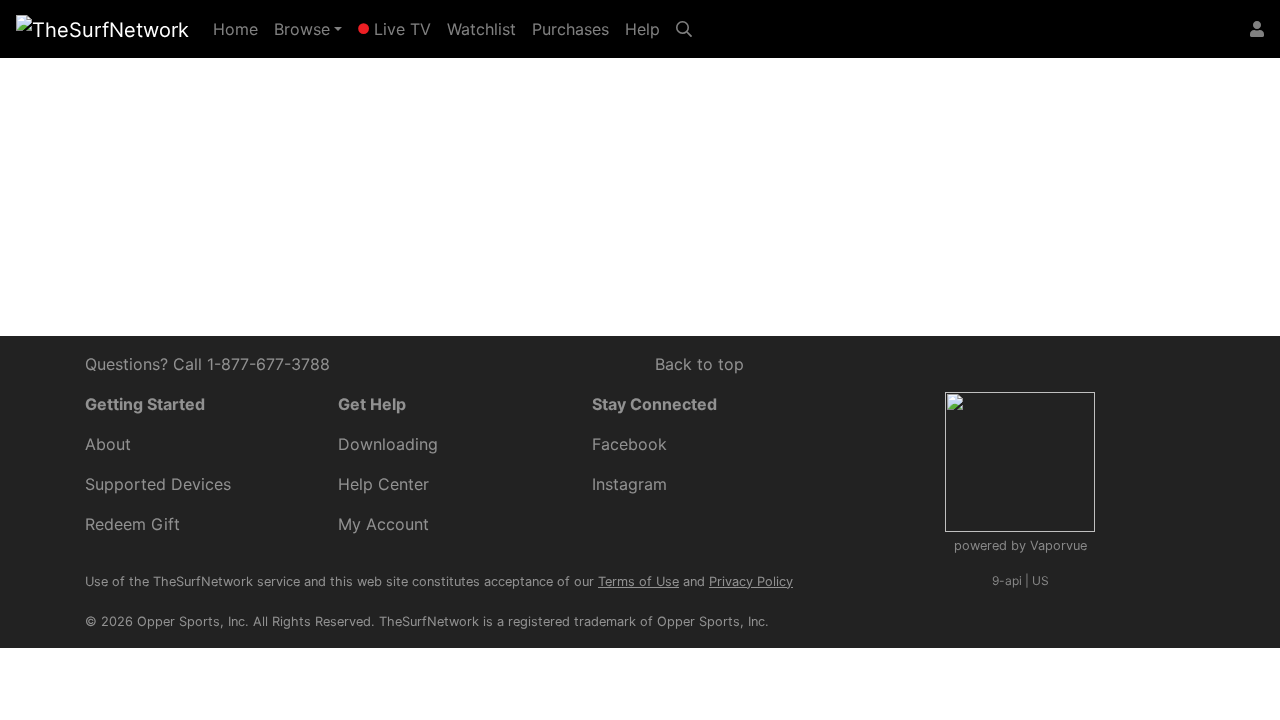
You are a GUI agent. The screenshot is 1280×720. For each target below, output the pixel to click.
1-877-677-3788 (268, 364)
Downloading (388, 444)
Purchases (570, 29)
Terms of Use (638, 581)
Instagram (629, 484)
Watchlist (481, 29)
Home (239, 28)
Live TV (400, 29)
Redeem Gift (132, 524)
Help (642, 29)
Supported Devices (158, 484)
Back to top (699, 364)
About (108, 444)
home (403, 183)
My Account (383, 524)
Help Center (817, 159)
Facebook (629, 444)
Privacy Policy (751, 581)
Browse (302, 29)
